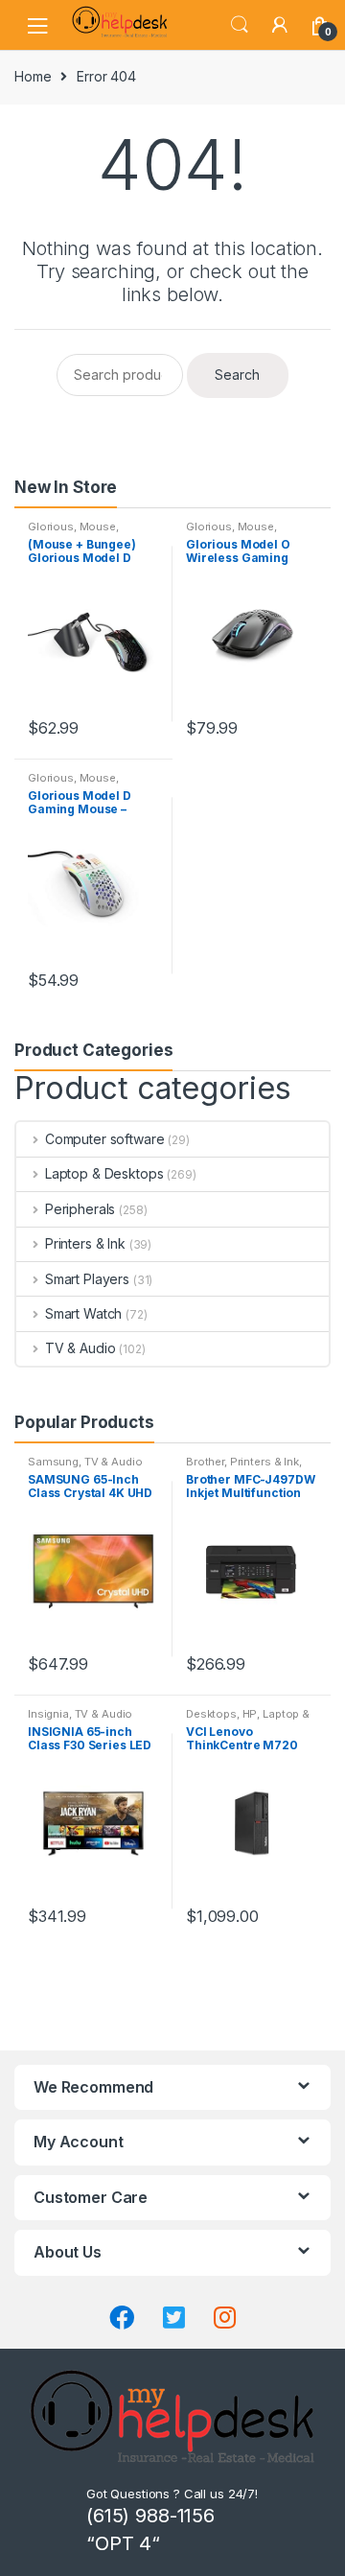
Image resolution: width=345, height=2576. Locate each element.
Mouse (98, 527)
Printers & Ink (85, 1243)
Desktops (211, 1714)
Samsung (53, 1462)
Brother (205, 1462)
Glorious (51, 527)
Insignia (48, 1714)
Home (33, 76)
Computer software (104, 1139)
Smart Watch (83, 1313)
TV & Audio (80, 1348)
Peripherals (80, 1209)
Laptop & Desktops (104, 1173)
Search (240, 25)
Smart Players (87, 1279)
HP (250, 1714)
